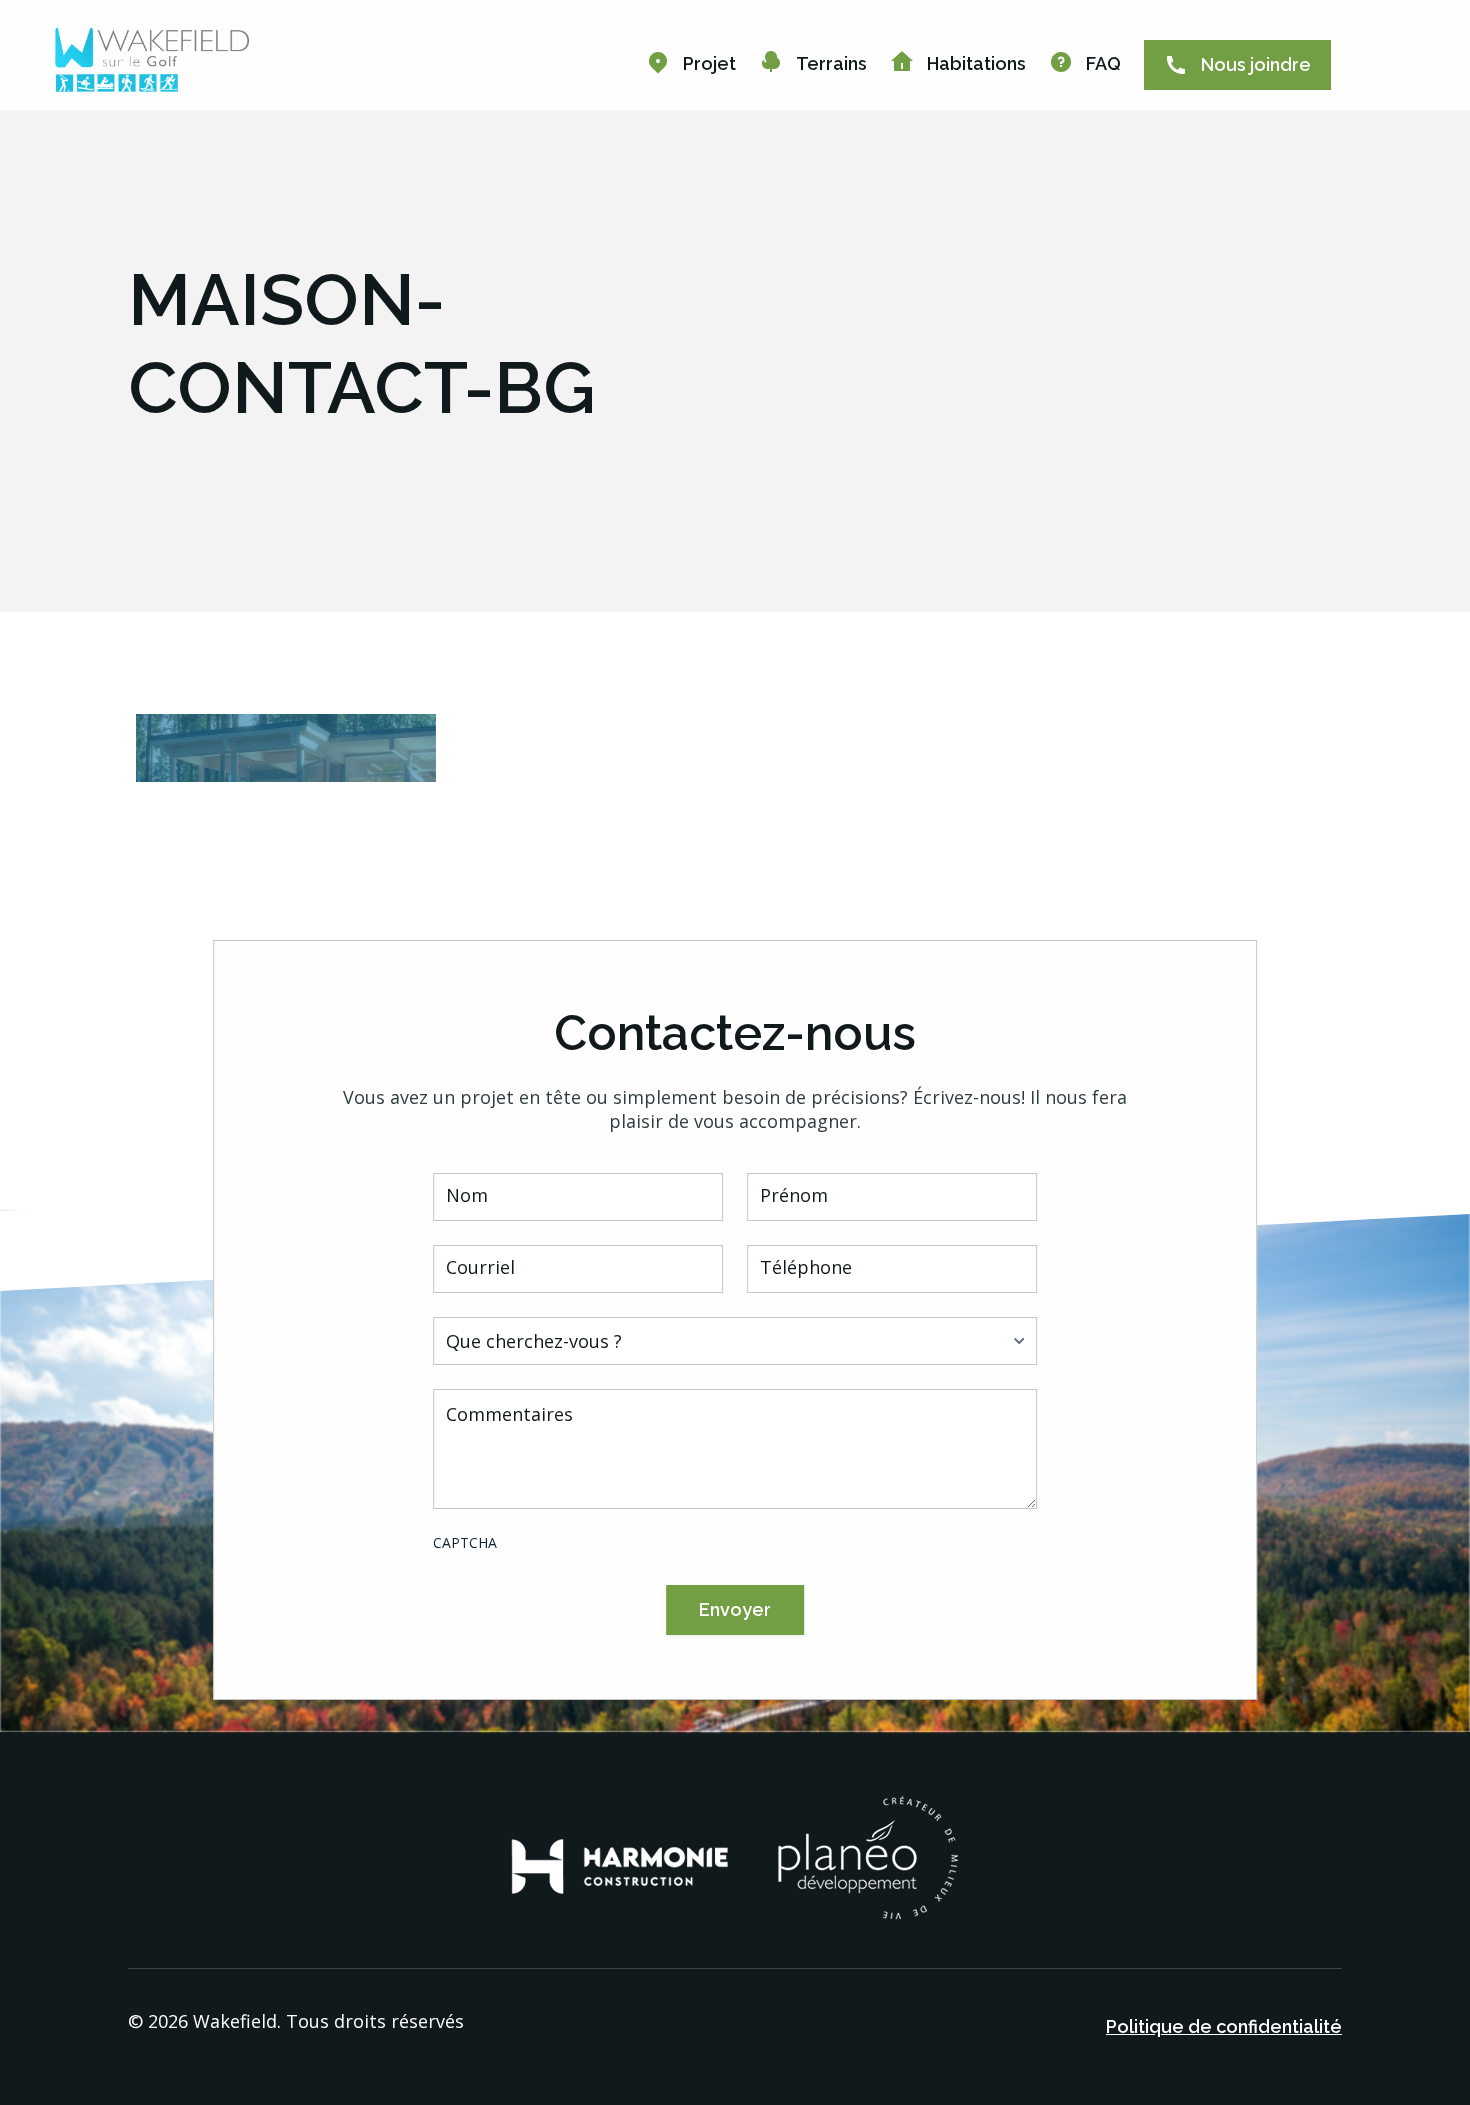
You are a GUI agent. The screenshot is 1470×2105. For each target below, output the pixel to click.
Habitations (976, 63)
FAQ (1103, 63)
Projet (709, 63)
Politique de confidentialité (1224, 2026)
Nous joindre (1256, 64)
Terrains (831, 63)
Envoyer (735, 1609)
